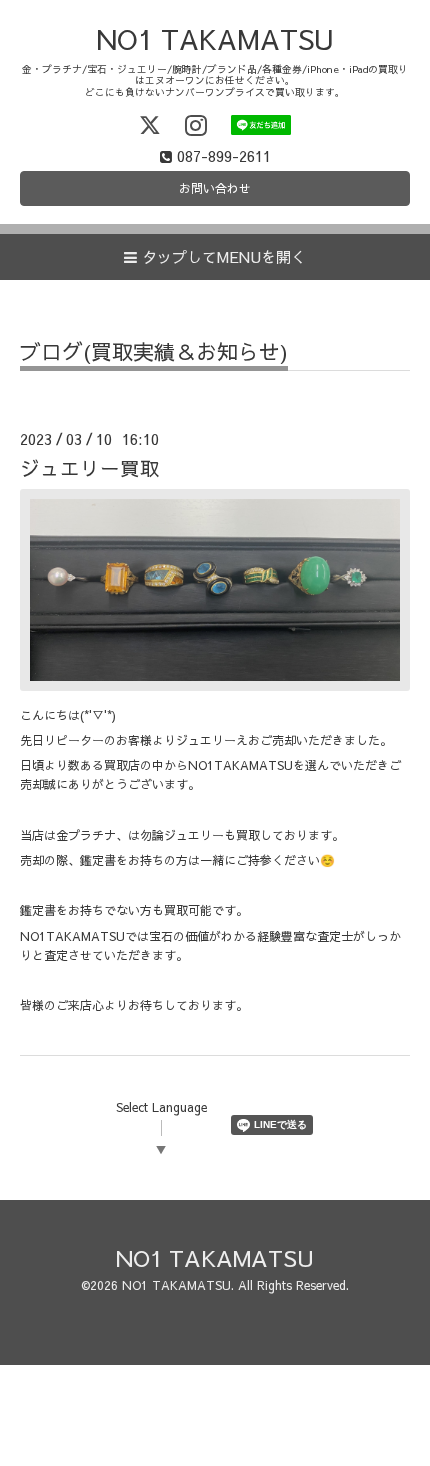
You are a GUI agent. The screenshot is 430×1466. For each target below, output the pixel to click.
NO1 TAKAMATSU (215, 38)
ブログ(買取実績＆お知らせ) (154, 353)
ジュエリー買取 (90, 467)
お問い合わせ (215, 188)
